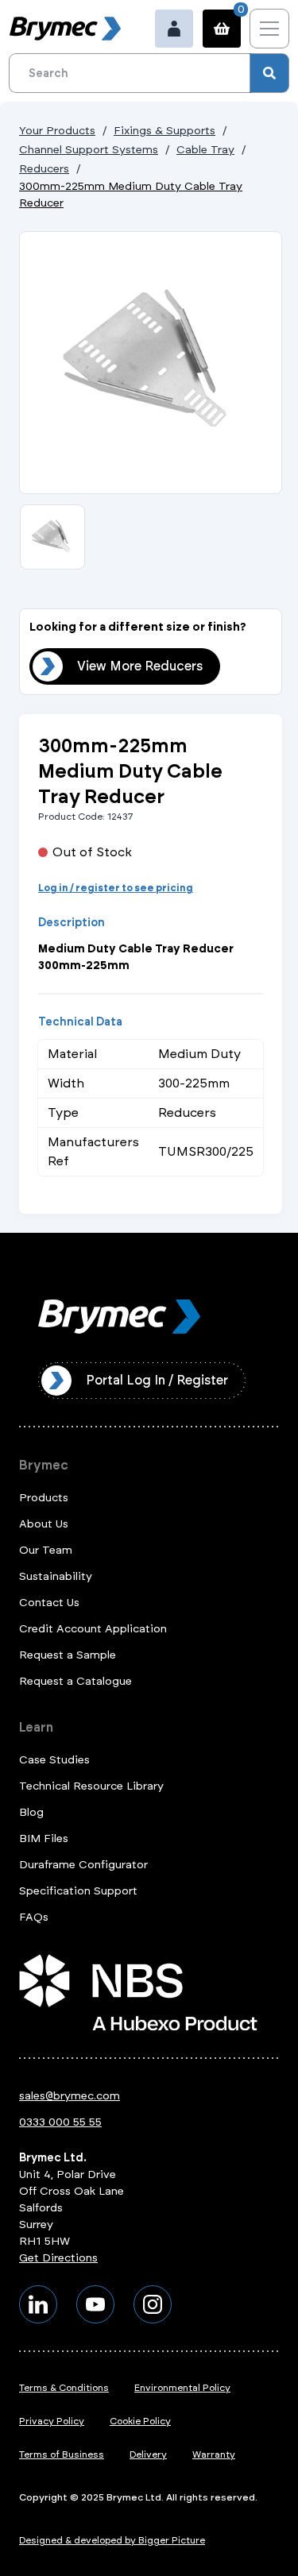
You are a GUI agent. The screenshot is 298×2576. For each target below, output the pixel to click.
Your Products (57, 131)
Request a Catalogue (75, 1681)
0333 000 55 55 (60, 2122)
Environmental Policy (182, 2388)
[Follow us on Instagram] (153, 2304)
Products (44, 1498)
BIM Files (44, 1838)
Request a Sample (68, 1655)
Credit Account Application (93, 1629)
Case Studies (54, 1760)
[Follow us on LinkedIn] (38, 2304)
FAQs (34, 1917)
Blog (31, 1812)
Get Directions (58, 2258)
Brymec (44, 1465)
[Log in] (174, 29)
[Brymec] (65, 29)
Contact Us (49, 1603)
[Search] (269, 73)
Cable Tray (205, 150)
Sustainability (56, 1576)
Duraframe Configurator (83, 1865)
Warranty (214, 2454)
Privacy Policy (52, 2421)
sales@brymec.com (70, 2096)
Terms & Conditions (64, 2388)
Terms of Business (62, 2454)
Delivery (148, 2454)
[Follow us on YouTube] (95, 2304)
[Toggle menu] (269, 29)
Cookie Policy (140, 2421)
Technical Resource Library (91, 1786)
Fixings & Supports (164, 131)
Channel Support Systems (89, 150)
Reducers (44, 169)
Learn (36, 1727)
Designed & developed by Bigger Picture (112, 2540)
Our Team (46, 1550)
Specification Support (78, 1891)
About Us (44, 1524)
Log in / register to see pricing (116, 888)
